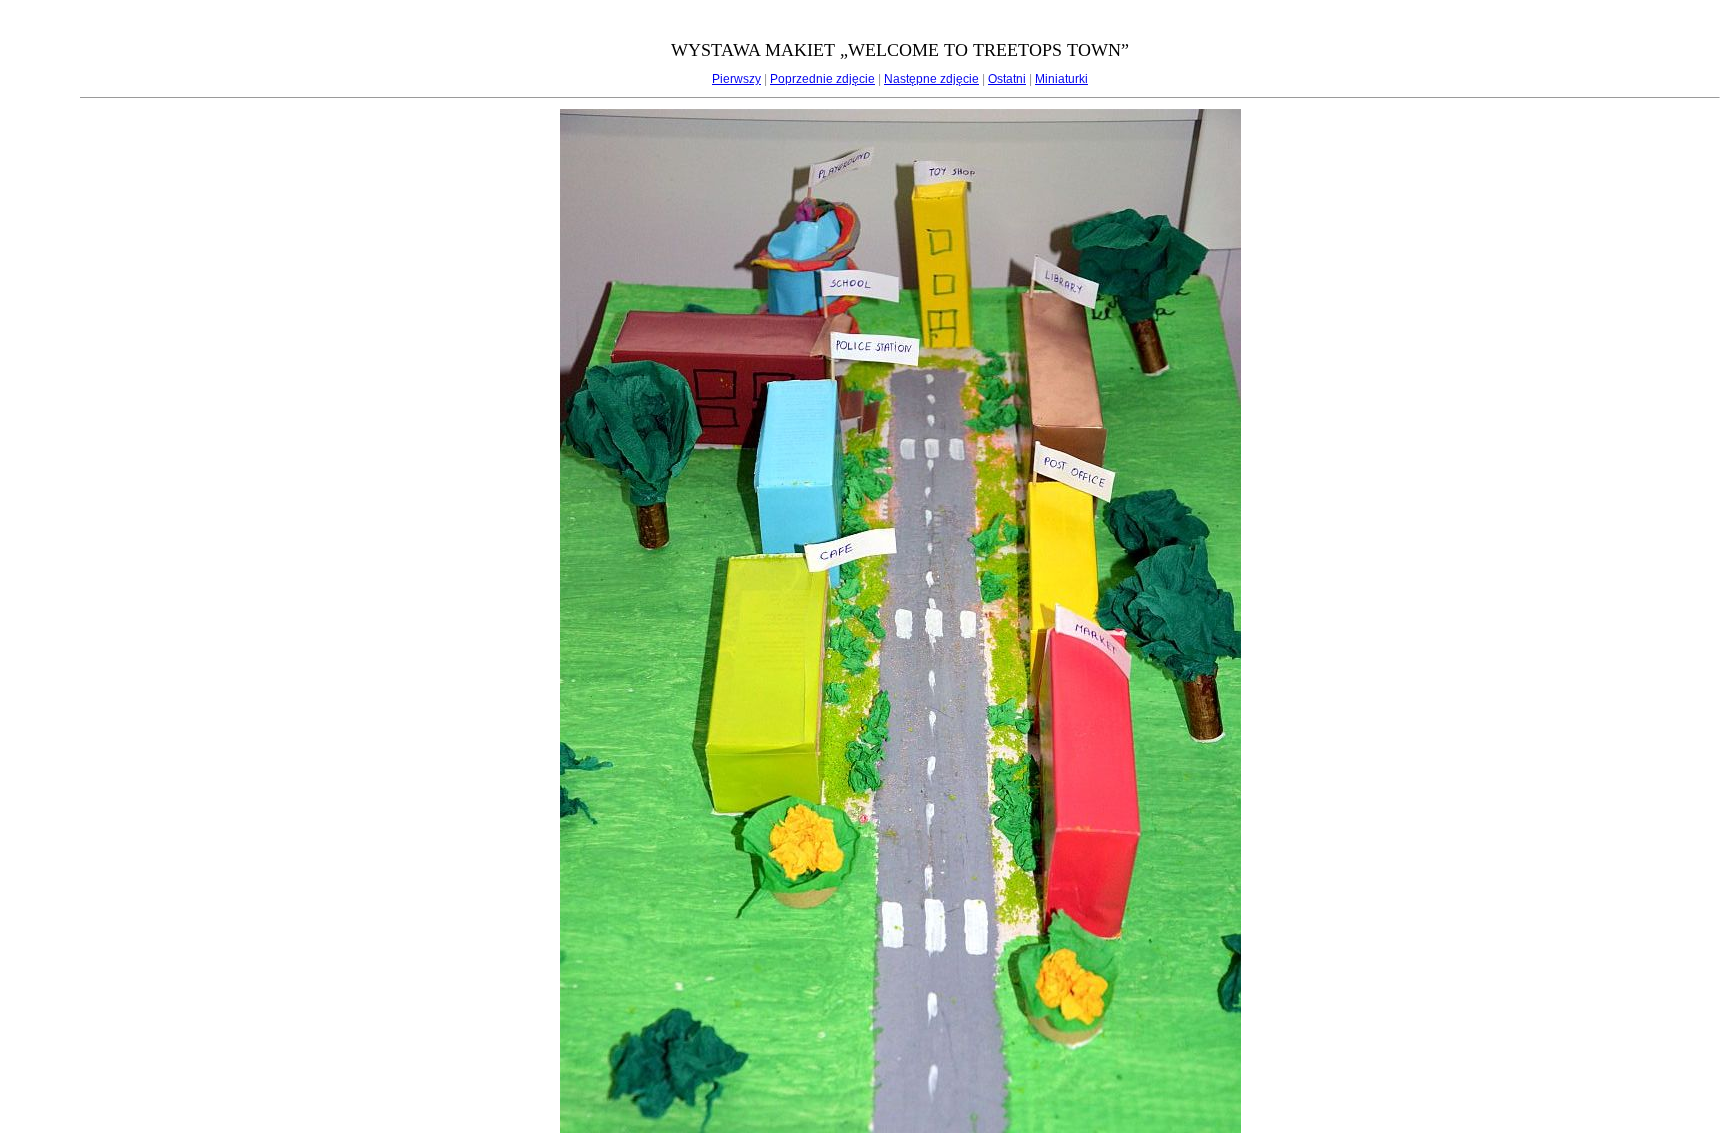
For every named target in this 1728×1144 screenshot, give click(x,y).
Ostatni (1007, 79)
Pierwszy (736, 79)
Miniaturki (1061, 79)
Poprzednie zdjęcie (822, 79)
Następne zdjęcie (931, 79)
